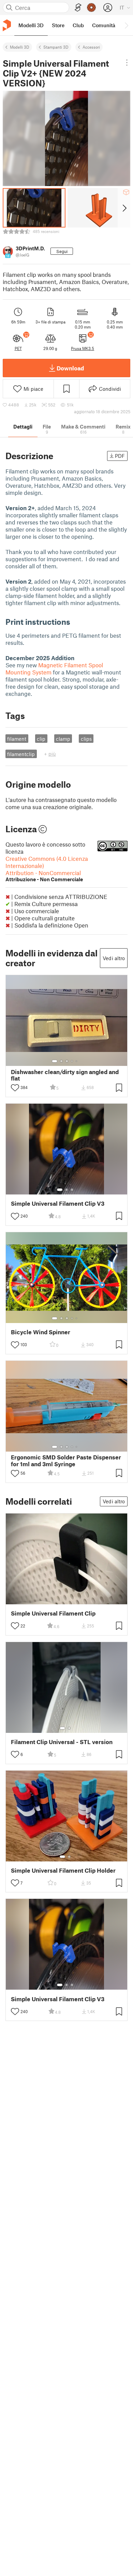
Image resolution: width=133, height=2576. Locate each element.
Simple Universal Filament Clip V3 (58, 1203)
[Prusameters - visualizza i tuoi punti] (91, 7)
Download (70, 368)
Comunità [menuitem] (104, 25)
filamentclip (21, 754)
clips (86, 739)
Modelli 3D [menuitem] (31, 25)
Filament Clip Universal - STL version (62, 1742)
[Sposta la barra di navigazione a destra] (126, 25)
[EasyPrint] (78, 8)
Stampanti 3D (56, 47)
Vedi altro (114, 958)
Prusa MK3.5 (83, 348)
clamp (63, 739)
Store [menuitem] (58, 25)
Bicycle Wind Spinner (41, 1332)
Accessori (91, 47)
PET (18, 348)
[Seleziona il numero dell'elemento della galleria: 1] (55, 1061)
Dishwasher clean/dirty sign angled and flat (65, 1075)
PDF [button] (120, 456)
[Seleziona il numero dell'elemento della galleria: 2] (61, 1061)
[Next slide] (124, 208)
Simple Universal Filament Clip (53, 1613)
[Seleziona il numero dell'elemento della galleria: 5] (77, 1061)
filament (17, 739)
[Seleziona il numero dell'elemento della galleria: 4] (72, 1061)
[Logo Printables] (7, 25)
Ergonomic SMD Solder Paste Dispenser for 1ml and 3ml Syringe (66, 1460)
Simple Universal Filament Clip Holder (63, 1870)
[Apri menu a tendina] (127, 63)
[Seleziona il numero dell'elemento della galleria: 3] (67, 1061)
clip (41, 739)
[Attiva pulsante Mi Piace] (15, 1088)
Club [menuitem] (78, 25)
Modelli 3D (20, 47)
